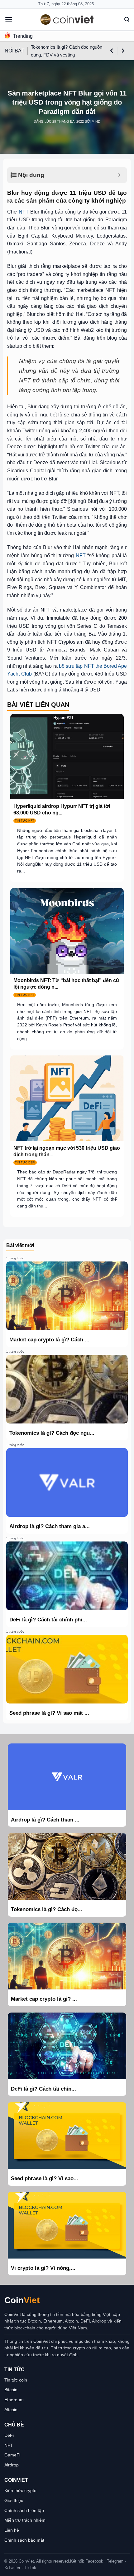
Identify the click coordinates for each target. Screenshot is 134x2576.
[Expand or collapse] (120, 175)
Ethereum (14, 2400)
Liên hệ (12, 2530)
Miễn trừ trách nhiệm (25, 2520)
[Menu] (9, 20)
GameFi (12, 2455)
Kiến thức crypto (20, 2490)
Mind (96, 121)
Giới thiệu (14, 2500)
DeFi (9, 2435)
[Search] (127, 20)
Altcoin (11, 2410)
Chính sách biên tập (24, 2510)
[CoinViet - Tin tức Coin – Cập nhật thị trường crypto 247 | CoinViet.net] (67, 20)
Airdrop (12, 2465)
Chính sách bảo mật (24, 2540)
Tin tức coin (16, 2380)
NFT (24, 212)
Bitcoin (11, 2390)
